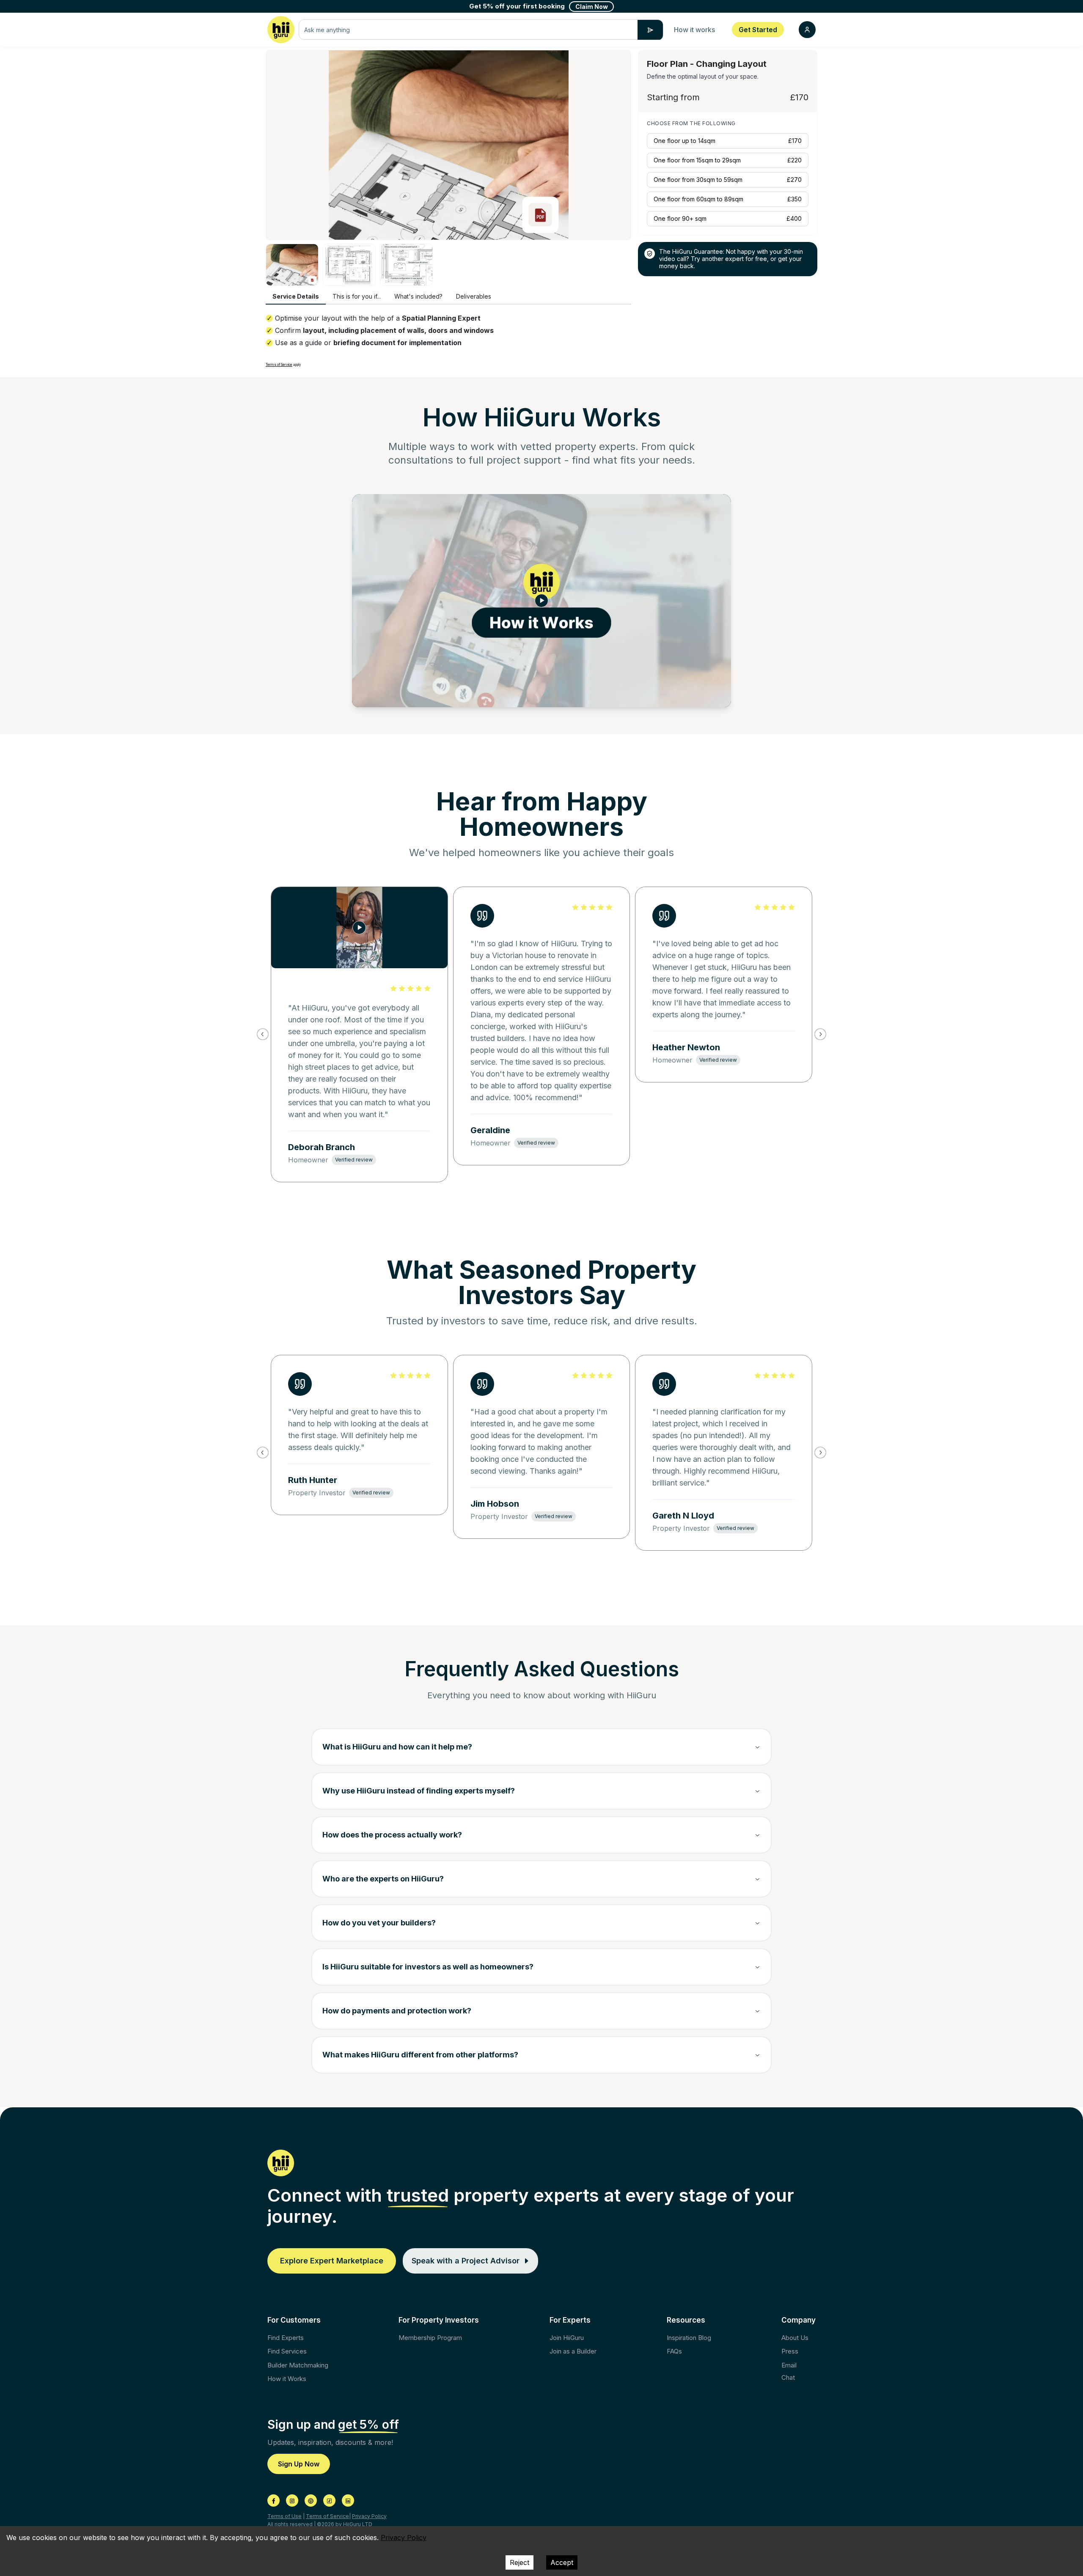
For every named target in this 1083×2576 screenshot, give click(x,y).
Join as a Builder (573, 2351)
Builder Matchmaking (298, 2365)
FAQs (674, 2351)
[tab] (296, 297)
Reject (520, 2562)
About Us (795, 2338)
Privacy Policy (369, 2516)
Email (789, 2365)
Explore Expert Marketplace (332, 2261)
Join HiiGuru (567, 2338)
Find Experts (286, 2338)
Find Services (287, 2351)
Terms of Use (284, 2516)
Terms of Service (279, 365)
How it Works (287, 2379)
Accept (562, 2562)
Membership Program (430, 2338)
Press (790, 2351)
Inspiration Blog (689, 2338)
